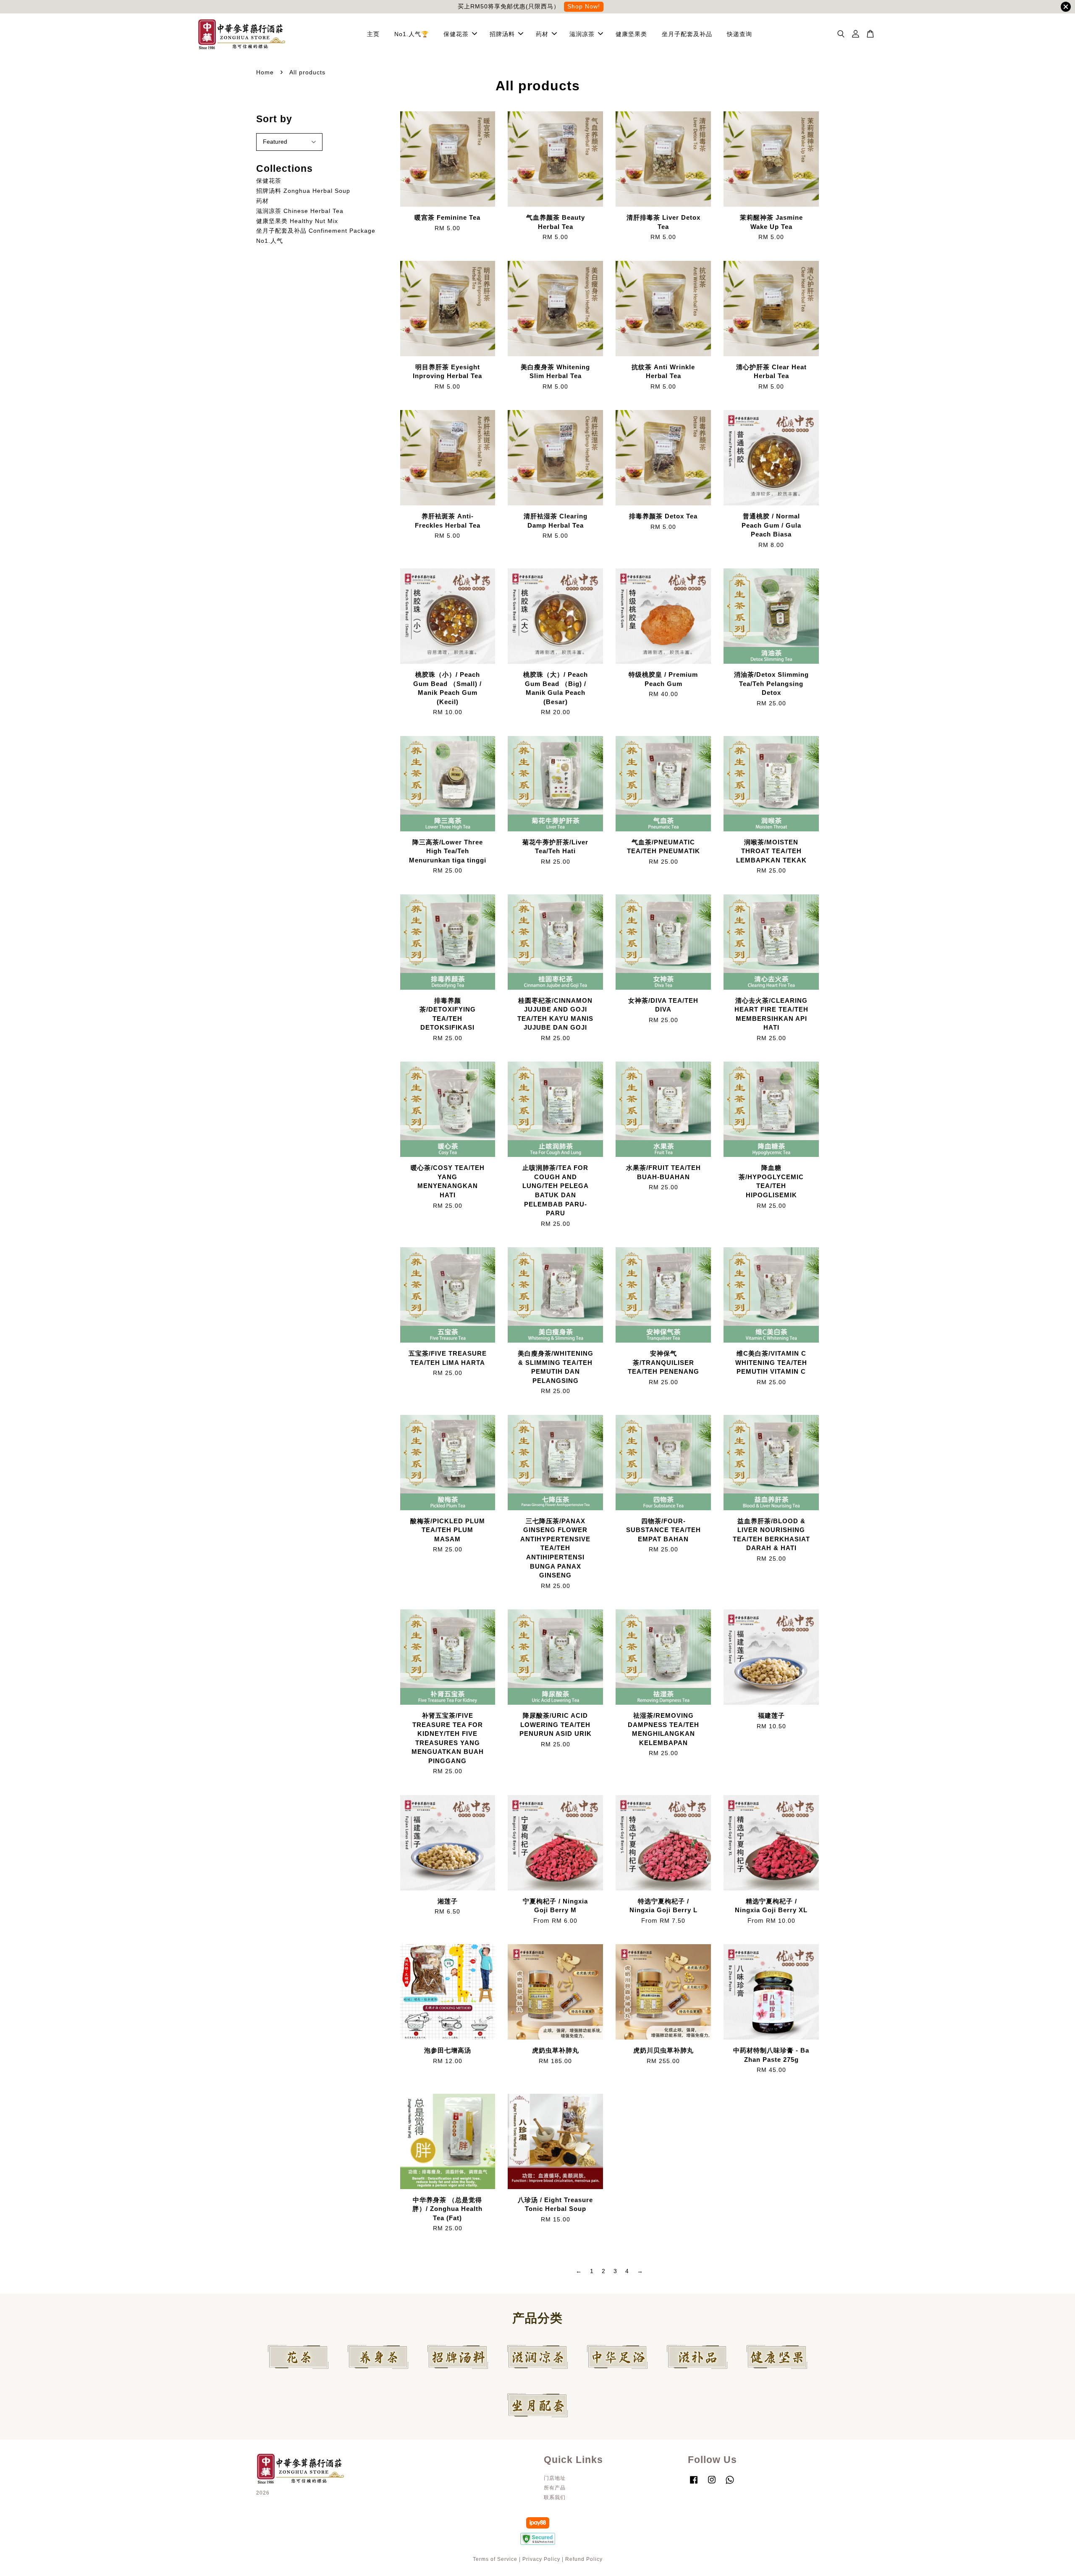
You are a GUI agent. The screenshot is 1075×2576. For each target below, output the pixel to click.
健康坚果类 (631, 34)
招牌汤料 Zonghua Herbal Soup (303, 191)
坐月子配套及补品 (687, 34)
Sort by (274, 119)
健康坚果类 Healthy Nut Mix (297, 221)
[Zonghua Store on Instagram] (712, 2484)
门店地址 (555, 2478)
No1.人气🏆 (412, 34)
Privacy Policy (541, 2559)
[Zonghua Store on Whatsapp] (730, 2484)
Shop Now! (584, 6)
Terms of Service (495, 2559)
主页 (373, 34)
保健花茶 (456, 34)
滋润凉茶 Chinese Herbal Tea (300, 211)
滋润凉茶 (582, 34)
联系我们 (555, 2497)
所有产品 (555, 2488)
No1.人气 (270, 241)
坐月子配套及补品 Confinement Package (316, 231)
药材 (542, 34)
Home (265, 72)
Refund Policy (584, 2559)
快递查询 (739, 34)
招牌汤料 (502, 34)
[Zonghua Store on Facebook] (694, 2484)
